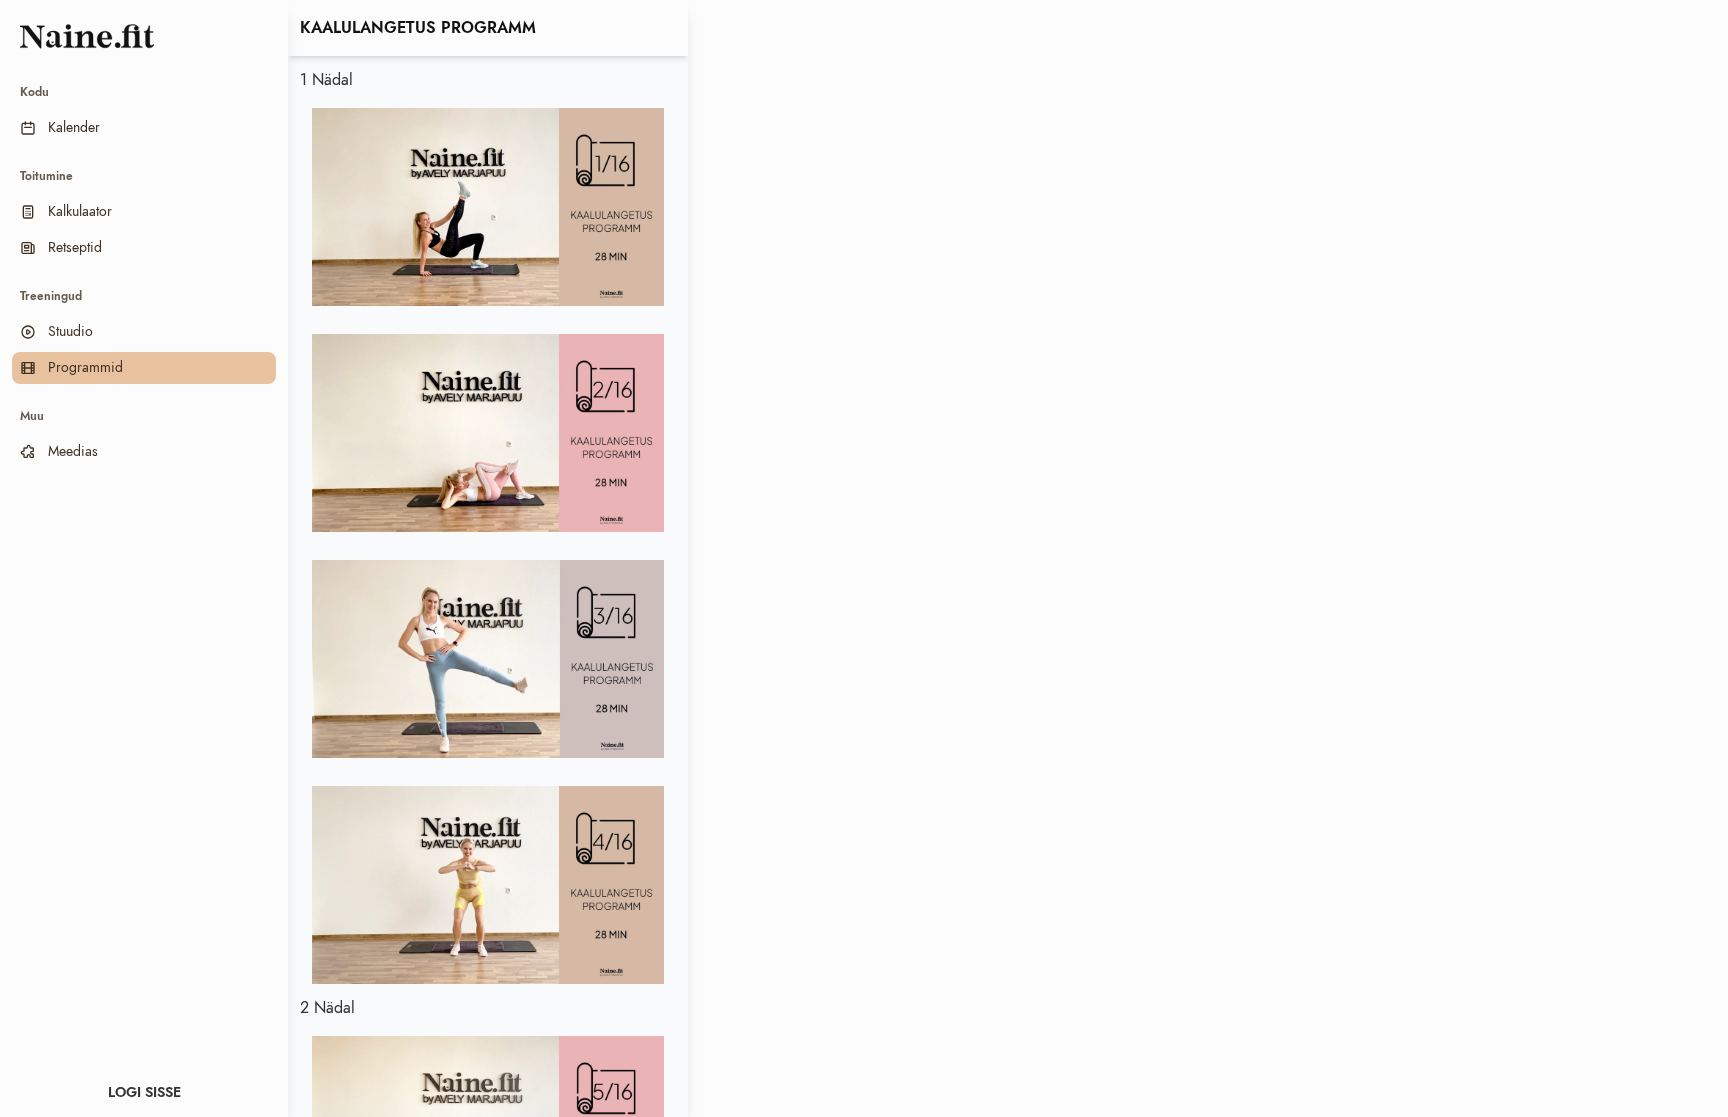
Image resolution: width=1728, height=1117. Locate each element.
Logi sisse (144, 1093)
